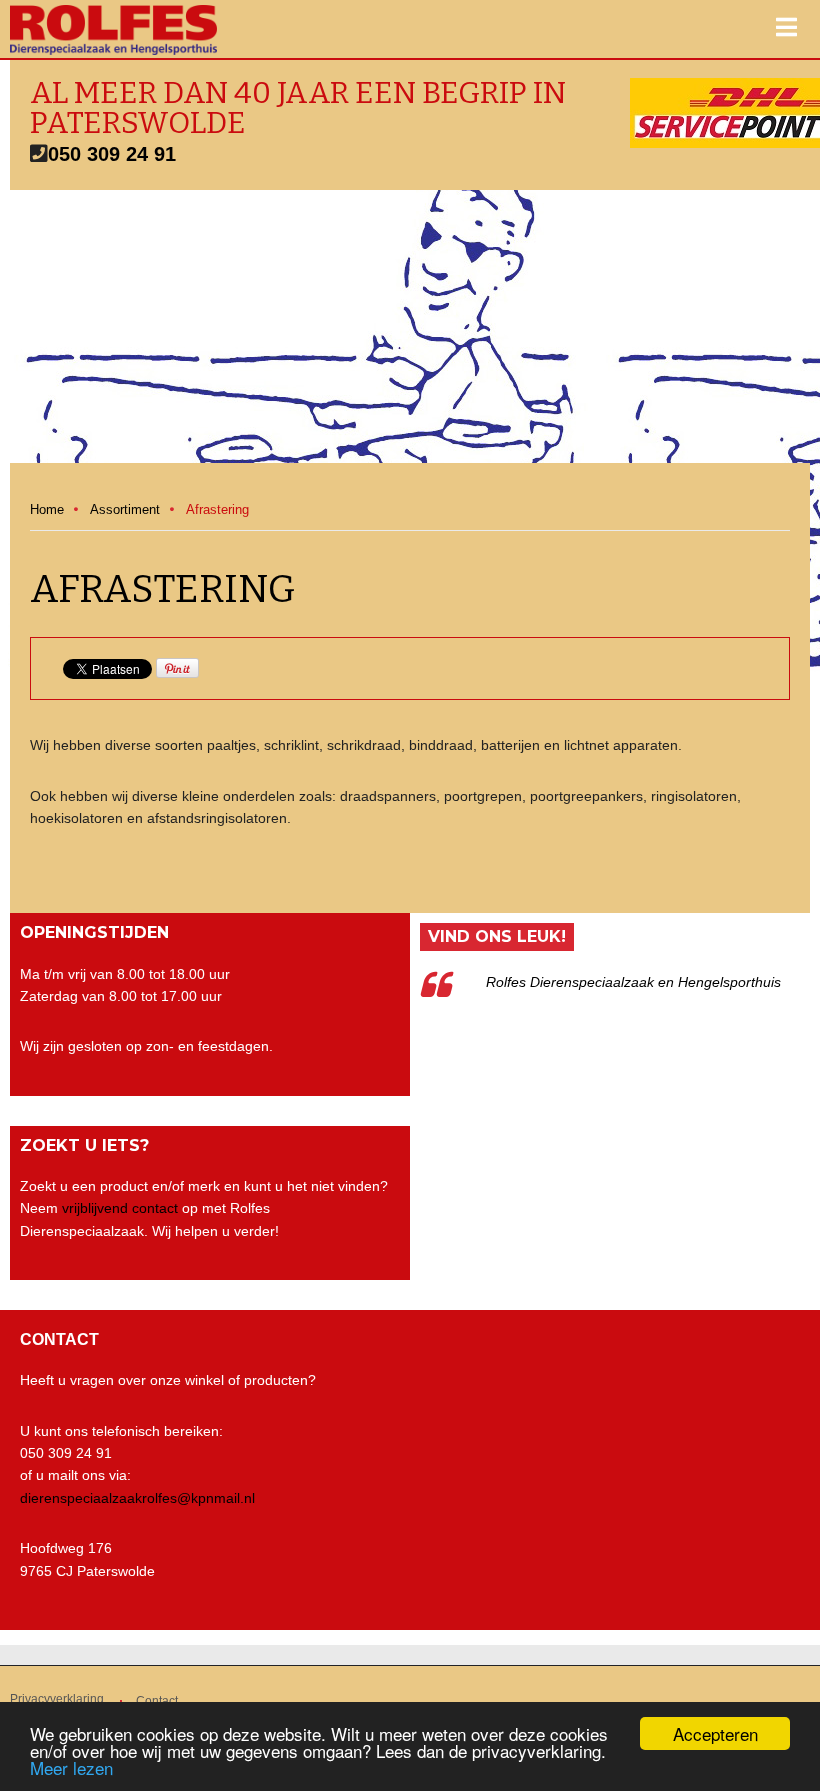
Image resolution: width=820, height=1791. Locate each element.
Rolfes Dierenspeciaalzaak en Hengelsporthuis (633, 982)
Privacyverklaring (57, 1699)
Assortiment (125, 509)
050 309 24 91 (112, 154)
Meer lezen (71, 1767)
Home (47, 509)
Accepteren (715, 1733)
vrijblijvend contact (120, 1208)
